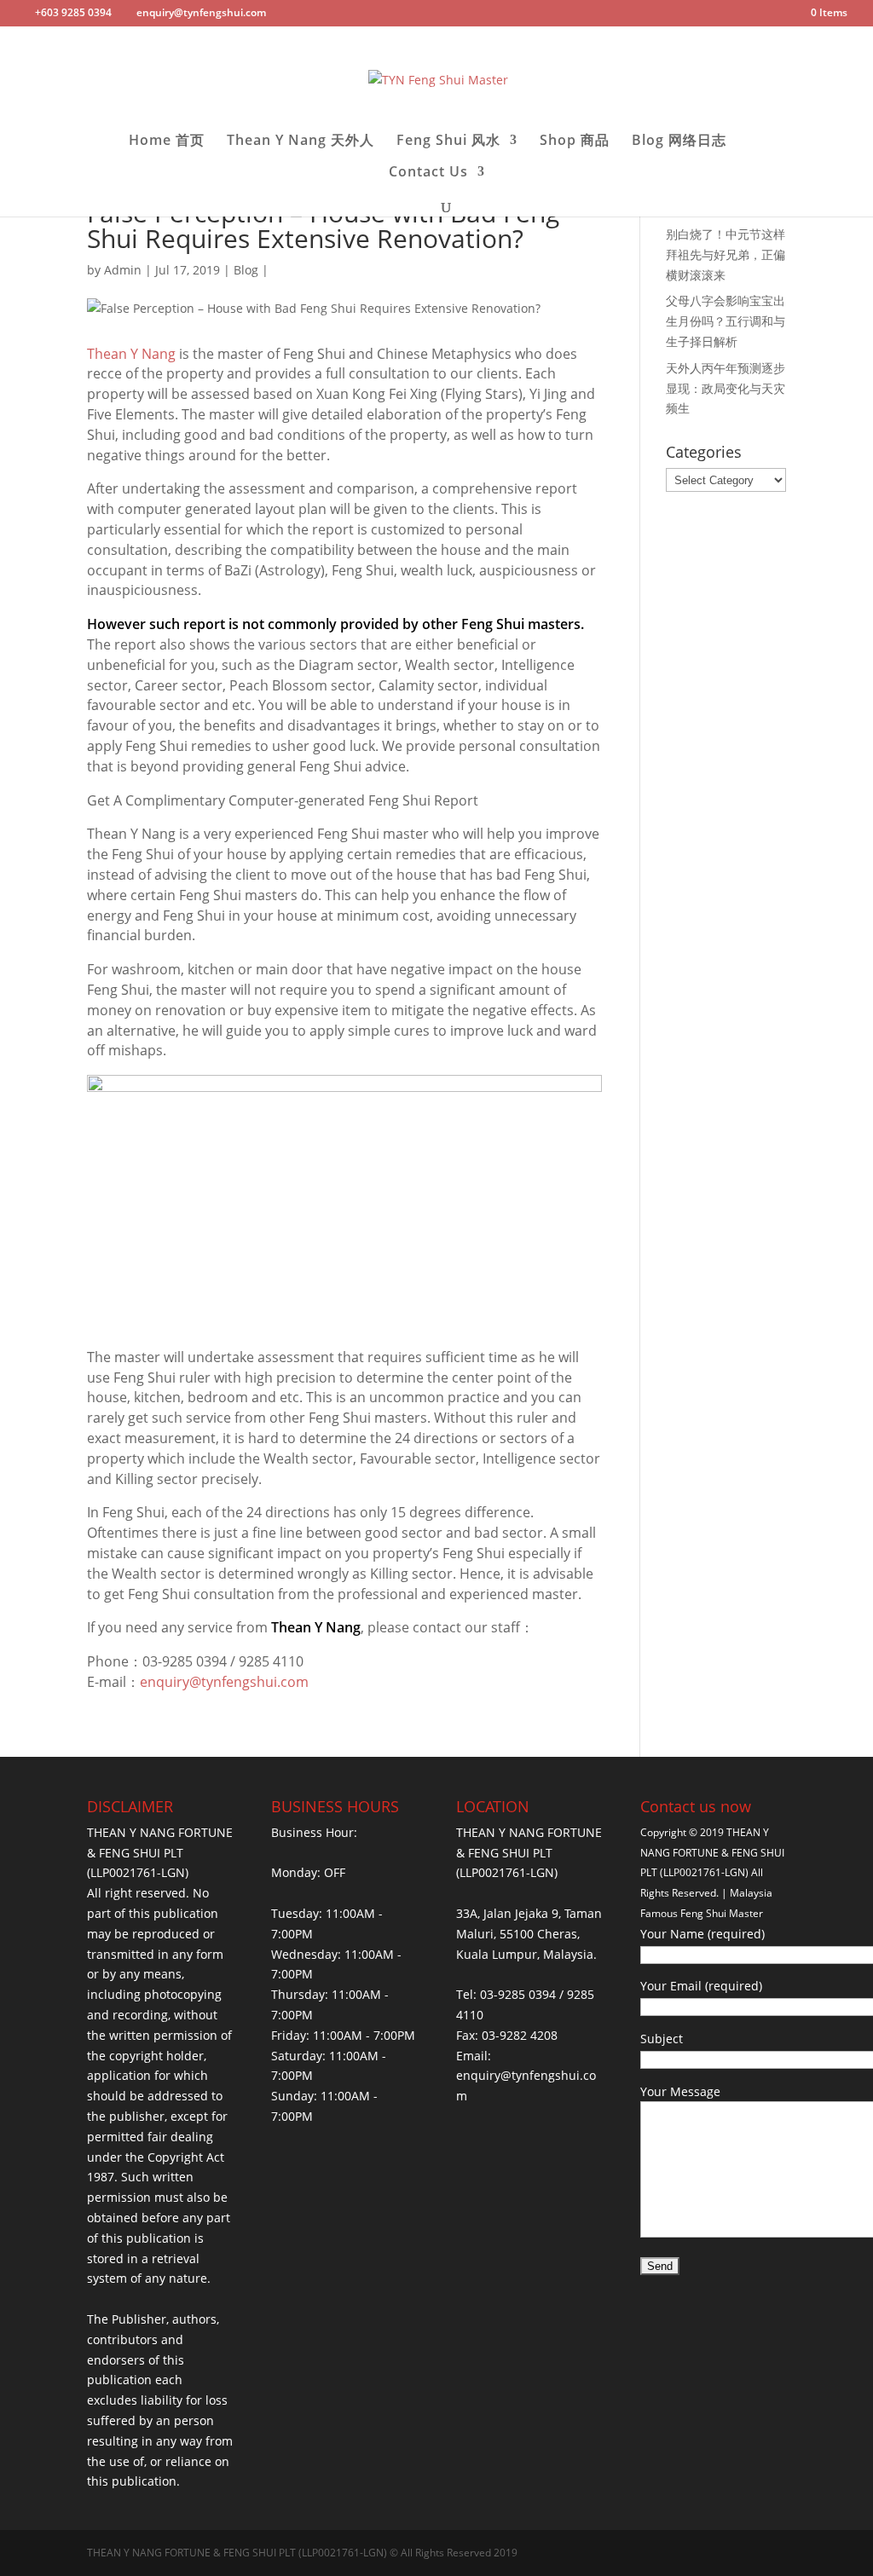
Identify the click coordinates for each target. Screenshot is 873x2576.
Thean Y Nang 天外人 (301, 142)
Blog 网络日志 (679, 142)
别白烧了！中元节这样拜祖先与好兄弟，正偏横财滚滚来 (726, 254)
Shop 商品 (575, 142)
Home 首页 (167, 142)
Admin (123, 270)
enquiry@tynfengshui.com (224, 1682)
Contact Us (428, 173)
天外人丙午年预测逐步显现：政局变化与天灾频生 (726, 388)
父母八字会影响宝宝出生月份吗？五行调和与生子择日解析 (726, 321)
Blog (246, 270)
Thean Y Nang (131, 354)
